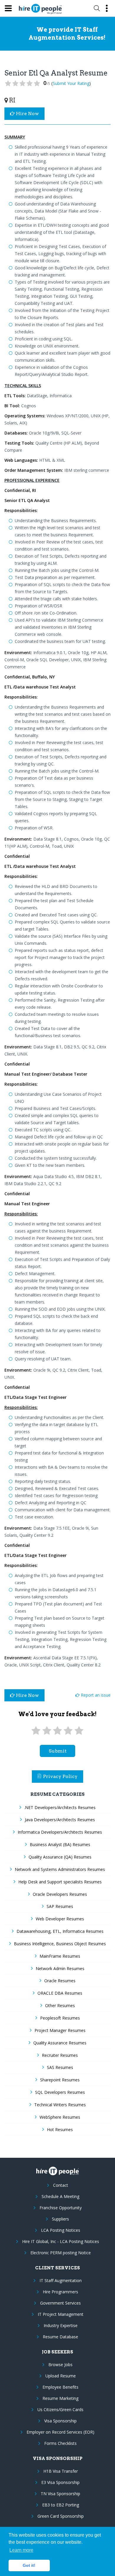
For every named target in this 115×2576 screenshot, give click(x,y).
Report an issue (95, 1695)
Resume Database (60, 2337)
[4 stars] (68, 1731)
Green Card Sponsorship (61, 2516)
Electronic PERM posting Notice (61, 2253)
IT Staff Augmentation (61, 2280)
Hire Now (27, 114)
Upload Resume (61, 2376)
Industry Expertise (61, 2325)
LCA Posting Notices (61, 2230)
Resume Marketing (60, 2398)
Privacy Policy (60, 1776)
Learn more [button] (21, 2550)
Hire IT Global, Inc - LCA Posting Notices (61, 2241)
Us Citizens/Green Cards (60, 2410)
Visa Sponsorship (60, 2421)
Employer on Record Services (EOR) (60, 2432)
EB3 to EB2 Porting (61, 2505)
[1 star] (36, 1731)
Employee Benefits (60, 2387)
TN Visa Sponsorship (60, 2494)
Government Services (60, 2303)
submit (58, 1751)
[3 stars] (57, 1731)
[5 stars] (79, 1731)
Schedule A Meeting (60, 2196)
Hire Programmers (60, 2292)
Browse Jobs (60, 2365)
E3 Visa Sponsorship (60, 2482)
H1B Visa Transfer (61, 2471)
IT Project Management (61, 2314)
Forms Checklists (60, 2443)
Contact (61, 2185)
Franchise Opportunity (61, 2208)
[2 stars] (47, 1731)
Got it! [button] (29, 2565)
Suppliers (60, 2219)
